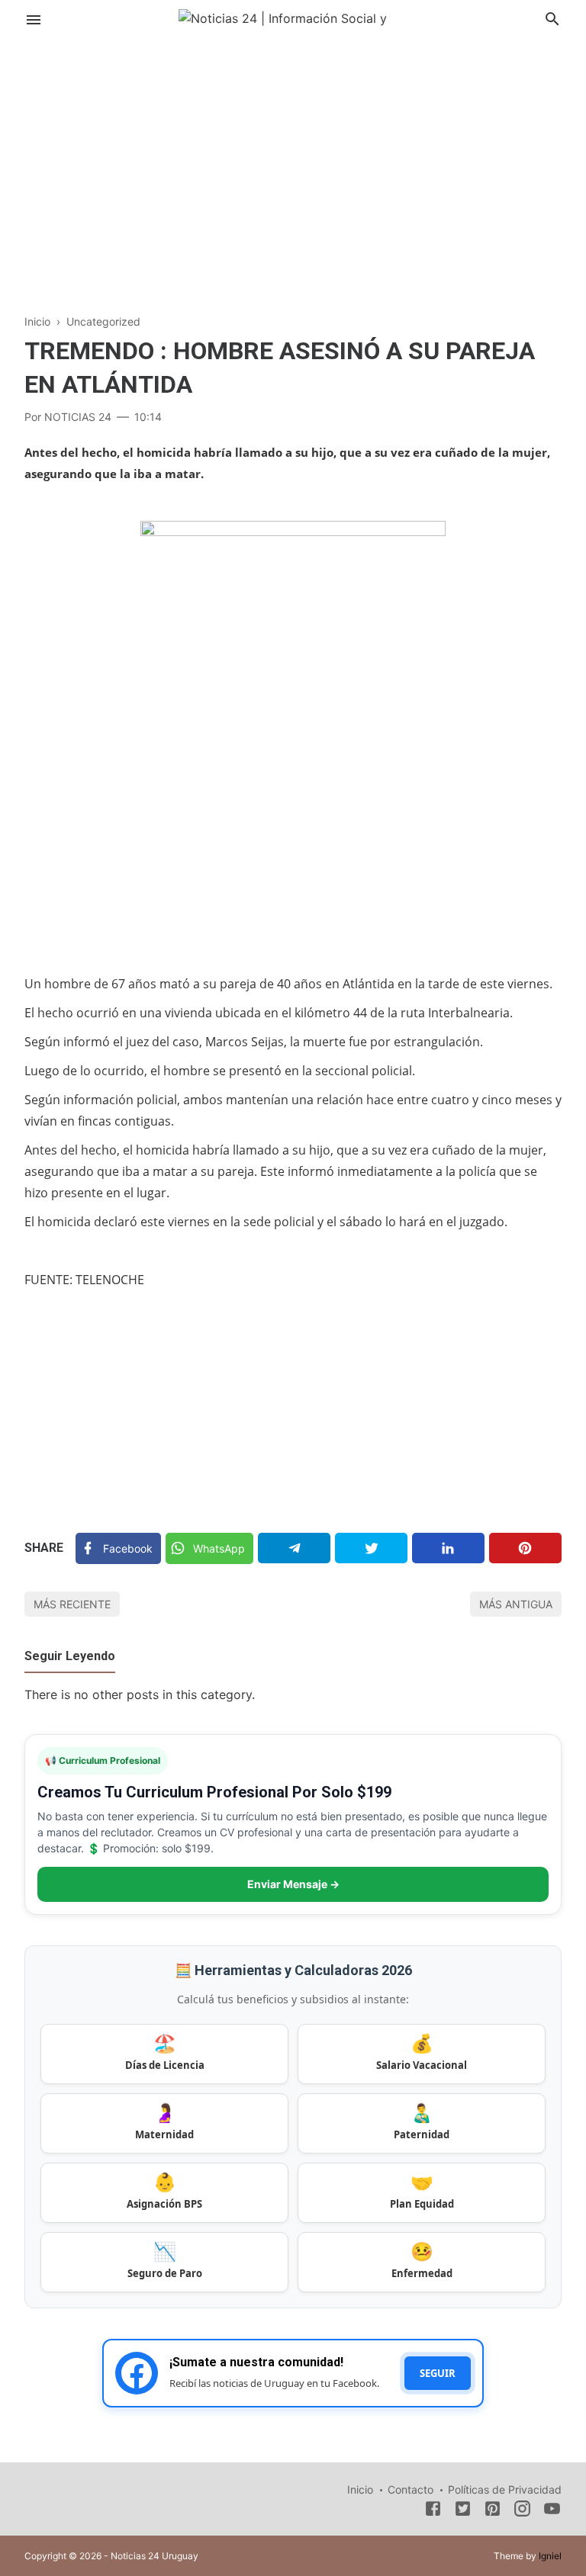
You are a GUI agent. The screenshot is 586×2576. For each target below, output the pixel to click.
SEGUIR (438, 2373)
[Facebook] (433, 2511)
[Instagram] (522, 2511)
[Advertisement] (293, 163)
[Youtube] (552, 2511)
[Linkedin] (448, 1548)
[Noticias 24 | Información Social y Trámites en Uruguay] (293, 18)
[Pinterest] (525, 1548)
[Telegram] (294, 1548)
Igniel (550, 2556)
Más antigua (516, 1604)
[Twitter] (371, 1548)
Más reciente (72, 1604)
